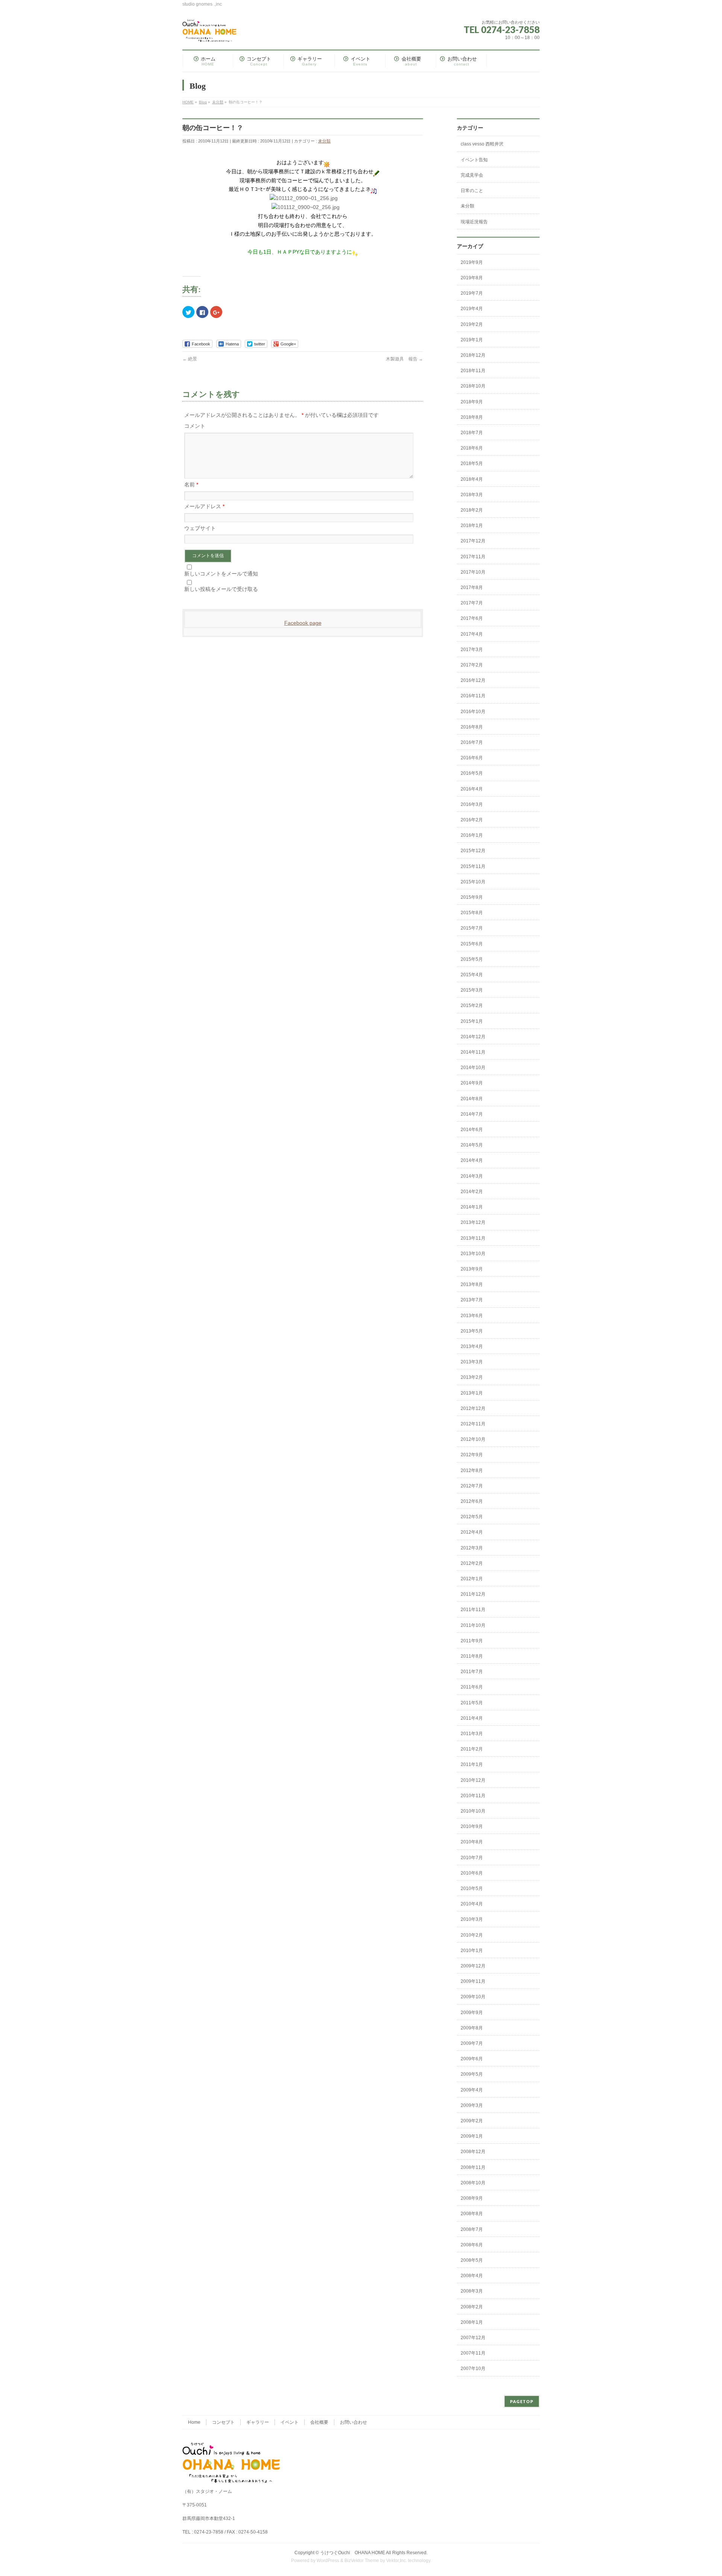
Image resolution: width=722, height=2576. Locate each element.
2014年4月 (472, 1160)
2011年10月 (473, 1625)
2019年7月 (472, 293)
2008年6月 (472, 2245)
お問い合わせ (353, 2422)
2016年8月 (472, 727)
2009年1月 (472, 2136)
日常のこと (472, 191)
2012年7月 (472, 1486)
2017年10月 (473, 572)
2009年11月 (473, 1981)
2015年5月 (472, 959)
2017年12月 (473, 541)
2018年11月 (473, 371)
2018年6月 (472, 448)
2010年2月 (472, 1935)
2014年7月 (472, 1114)
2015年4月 (472, 975)
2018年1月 (472, 525)
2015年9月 (472, 897)
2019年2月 (472, 324)
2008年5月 (472, 2260)
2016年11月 (473, 696)
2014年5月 (472, 1145)
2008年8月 (472, 2214)
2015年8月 (472, 913)
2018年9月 (472, 402)
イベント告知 (474, 160)
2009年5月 (472, 2074)
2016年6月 (472, 758)
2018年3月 (472, 495)
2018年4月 (472, 479)
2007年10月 (473, 2369)
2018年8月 (472, 417)
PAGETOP (522, 2401)
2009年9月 (472, 2013)
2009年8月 (472, 2028)
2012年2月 (472, 1563)
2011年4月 (472, 1718)
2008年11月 (473, 2167)
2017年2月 (472, 665)
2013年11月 (473, 1238)
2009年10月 (473, 1997)
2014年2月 (472, 1192)
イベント (290, 2422)
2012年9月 (472, 1455)
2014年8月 (472, 1099)
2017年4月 (472, 634)
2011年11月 (473, 1610)
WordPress (328, 2561)
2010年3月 (472, 1919)
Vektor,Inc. (397, 2561)
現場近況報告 (474, 222)
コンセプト (223, 2422)
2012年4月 (472, 1532)
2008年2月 (472, 2307)
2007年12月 (473, 2338)
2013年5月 (472, 1331)
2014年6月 (472, 1130)
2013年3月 (472, 1362)
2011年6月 (472, 1687)
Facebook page (303, 623)
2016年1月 (472, 835)
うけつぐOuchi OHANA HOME (353, 2553)
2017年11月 (473, 557)
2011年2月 (472, 1749)
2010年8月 (472, 1842)
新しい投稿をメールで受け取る (221, 589)
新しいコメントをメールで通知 (221, 574)
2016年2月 (472, 820)
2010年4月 (472, 1904)
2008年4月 (472, 2276)
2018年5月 (472, 463)
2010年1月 (472, 1951)
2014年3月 (472, 1176)
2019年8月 (472, 278)
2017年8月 (472, 588)
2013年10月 (473, 1254)
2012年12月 (473, 1408)
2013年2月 (472, 1377)
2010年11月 (473, 1796)
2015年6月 (472, 944)
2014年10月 (473, 1068)
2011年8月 (472, 1656)
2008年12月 (473, 2152)
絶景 (190, 359)
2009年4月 (472, 2090)
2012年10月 (473, 1439)
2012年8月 (472, 1470)
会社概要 (319, 2422)
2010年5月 (472, 1888)
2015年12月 (473, 851)
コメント (195, 426)
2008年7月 (472, 2229)
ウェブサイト (200, 528)
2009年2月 (472, 2121)
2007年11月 (473, 2353)
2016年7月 (472, 742)
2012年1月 (472, 1579)
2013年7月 (472, 1300)
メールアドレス (204, 506)
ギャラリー (258, 2422)
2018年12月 (473, 355)
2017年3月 (472, 650)
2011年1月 (472, 1764)
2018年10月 (473, 386)
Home (194, 2422)
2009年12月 (473, 1966)
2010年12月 (473, 1780)
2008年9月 (472, 2198)
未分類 (324, 141)
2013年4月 (472, 1346)
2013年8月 (472, 1284)
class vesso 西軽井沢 (482, 144)
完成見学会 (472, 175)
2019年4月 (472, 309)
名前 (191, 485)
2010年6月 (472, 1873)
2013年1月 (472, 1393)
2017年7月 (472, 603)
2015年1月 (472, 1021)
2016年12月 (473, 680)
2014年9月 (472, 1083)
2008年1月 (472, 2322)
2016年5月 (472, 773)
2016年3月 (472, 804)
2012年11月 (473, 1424)
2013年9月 (472, 1269)
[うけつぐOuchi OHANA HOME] (209, 33)
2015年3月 (472, 990)
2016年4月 (472, 789)
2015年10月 (473, 882)
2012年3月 (472, 1548)
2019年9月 (472, 262)
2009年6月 (472, 2059)
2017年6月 (472, 618)
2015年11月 (473, 866)
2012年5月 (472, 1517)
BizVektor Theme (362, 2561)
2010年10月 (473, 1811)
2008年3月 (472, 2291)
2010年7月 (472, 1858)
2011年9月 (472, 1641)
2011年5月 (472, 1703)
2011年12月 (473, 1594)
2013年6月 (472, 1316)
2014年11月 (473, 1052)
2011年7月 (472, 1672)
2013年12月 (473, 1222)
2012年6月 (472, 1501)
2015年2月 (472, 1006)
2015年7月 (472, 928)
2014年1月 (472, 1207)
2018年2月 (472, 510)
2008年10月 (473, 2183)
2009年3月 (472, 2105)
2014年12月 (473, 1037)
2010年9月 (472, 1826)
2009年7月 (472, 2043)
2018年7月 (472, 433)
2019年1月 (472, 340)
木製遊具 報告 (404, 359)
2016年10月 (473, 712)
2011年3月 (472, 1734)
